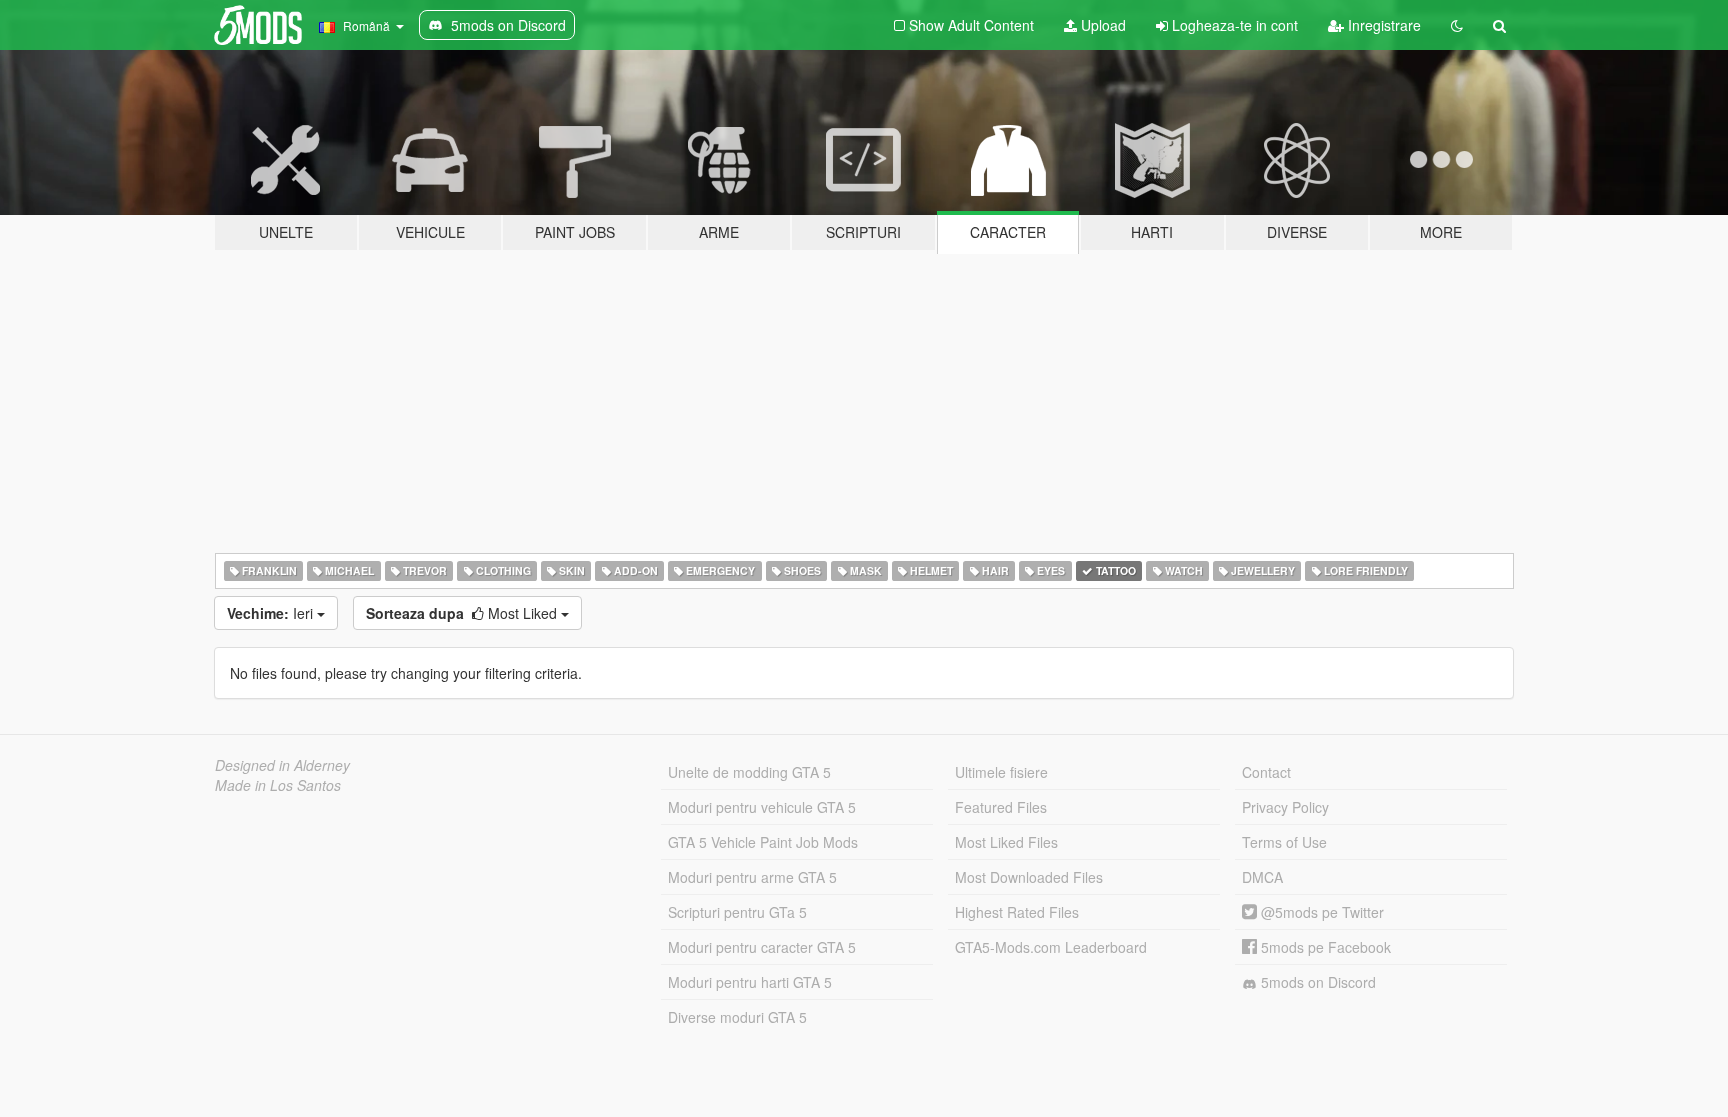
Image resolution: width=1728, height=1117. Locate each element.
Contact (1266, 772)
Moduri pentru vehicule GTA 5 (762, 807)
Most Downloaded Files (1029, 877)
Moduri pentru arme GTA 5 (752, 877)
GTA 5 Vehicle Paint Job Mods (763, 842)
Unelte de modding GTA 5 (749, 772)
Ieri (272, 613)
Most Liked (463, 613)
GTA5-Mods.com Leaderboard (1051, 947)
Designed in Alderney (282, 765)
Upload (1101, 25)
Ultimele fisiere (1001, 772)
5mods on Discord (1316, 982)
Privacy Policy (1285, 807)
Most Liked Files (1006, 842)
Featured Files (1001, 807)
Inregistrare (1382, 25)
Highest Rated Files (1017, 912)
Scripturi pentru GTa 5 (737, 912)
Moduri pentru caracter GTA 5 (762, 947)
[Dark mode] (1457, 25)
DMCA (1262, 877)
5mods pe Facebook (1324, 947)
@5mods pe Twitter (1320, 912)
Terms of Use (1284, 842)
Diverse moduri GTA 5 (737, 1017)
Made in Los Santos (278, 785)
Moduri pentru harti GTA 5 (750, 982)
